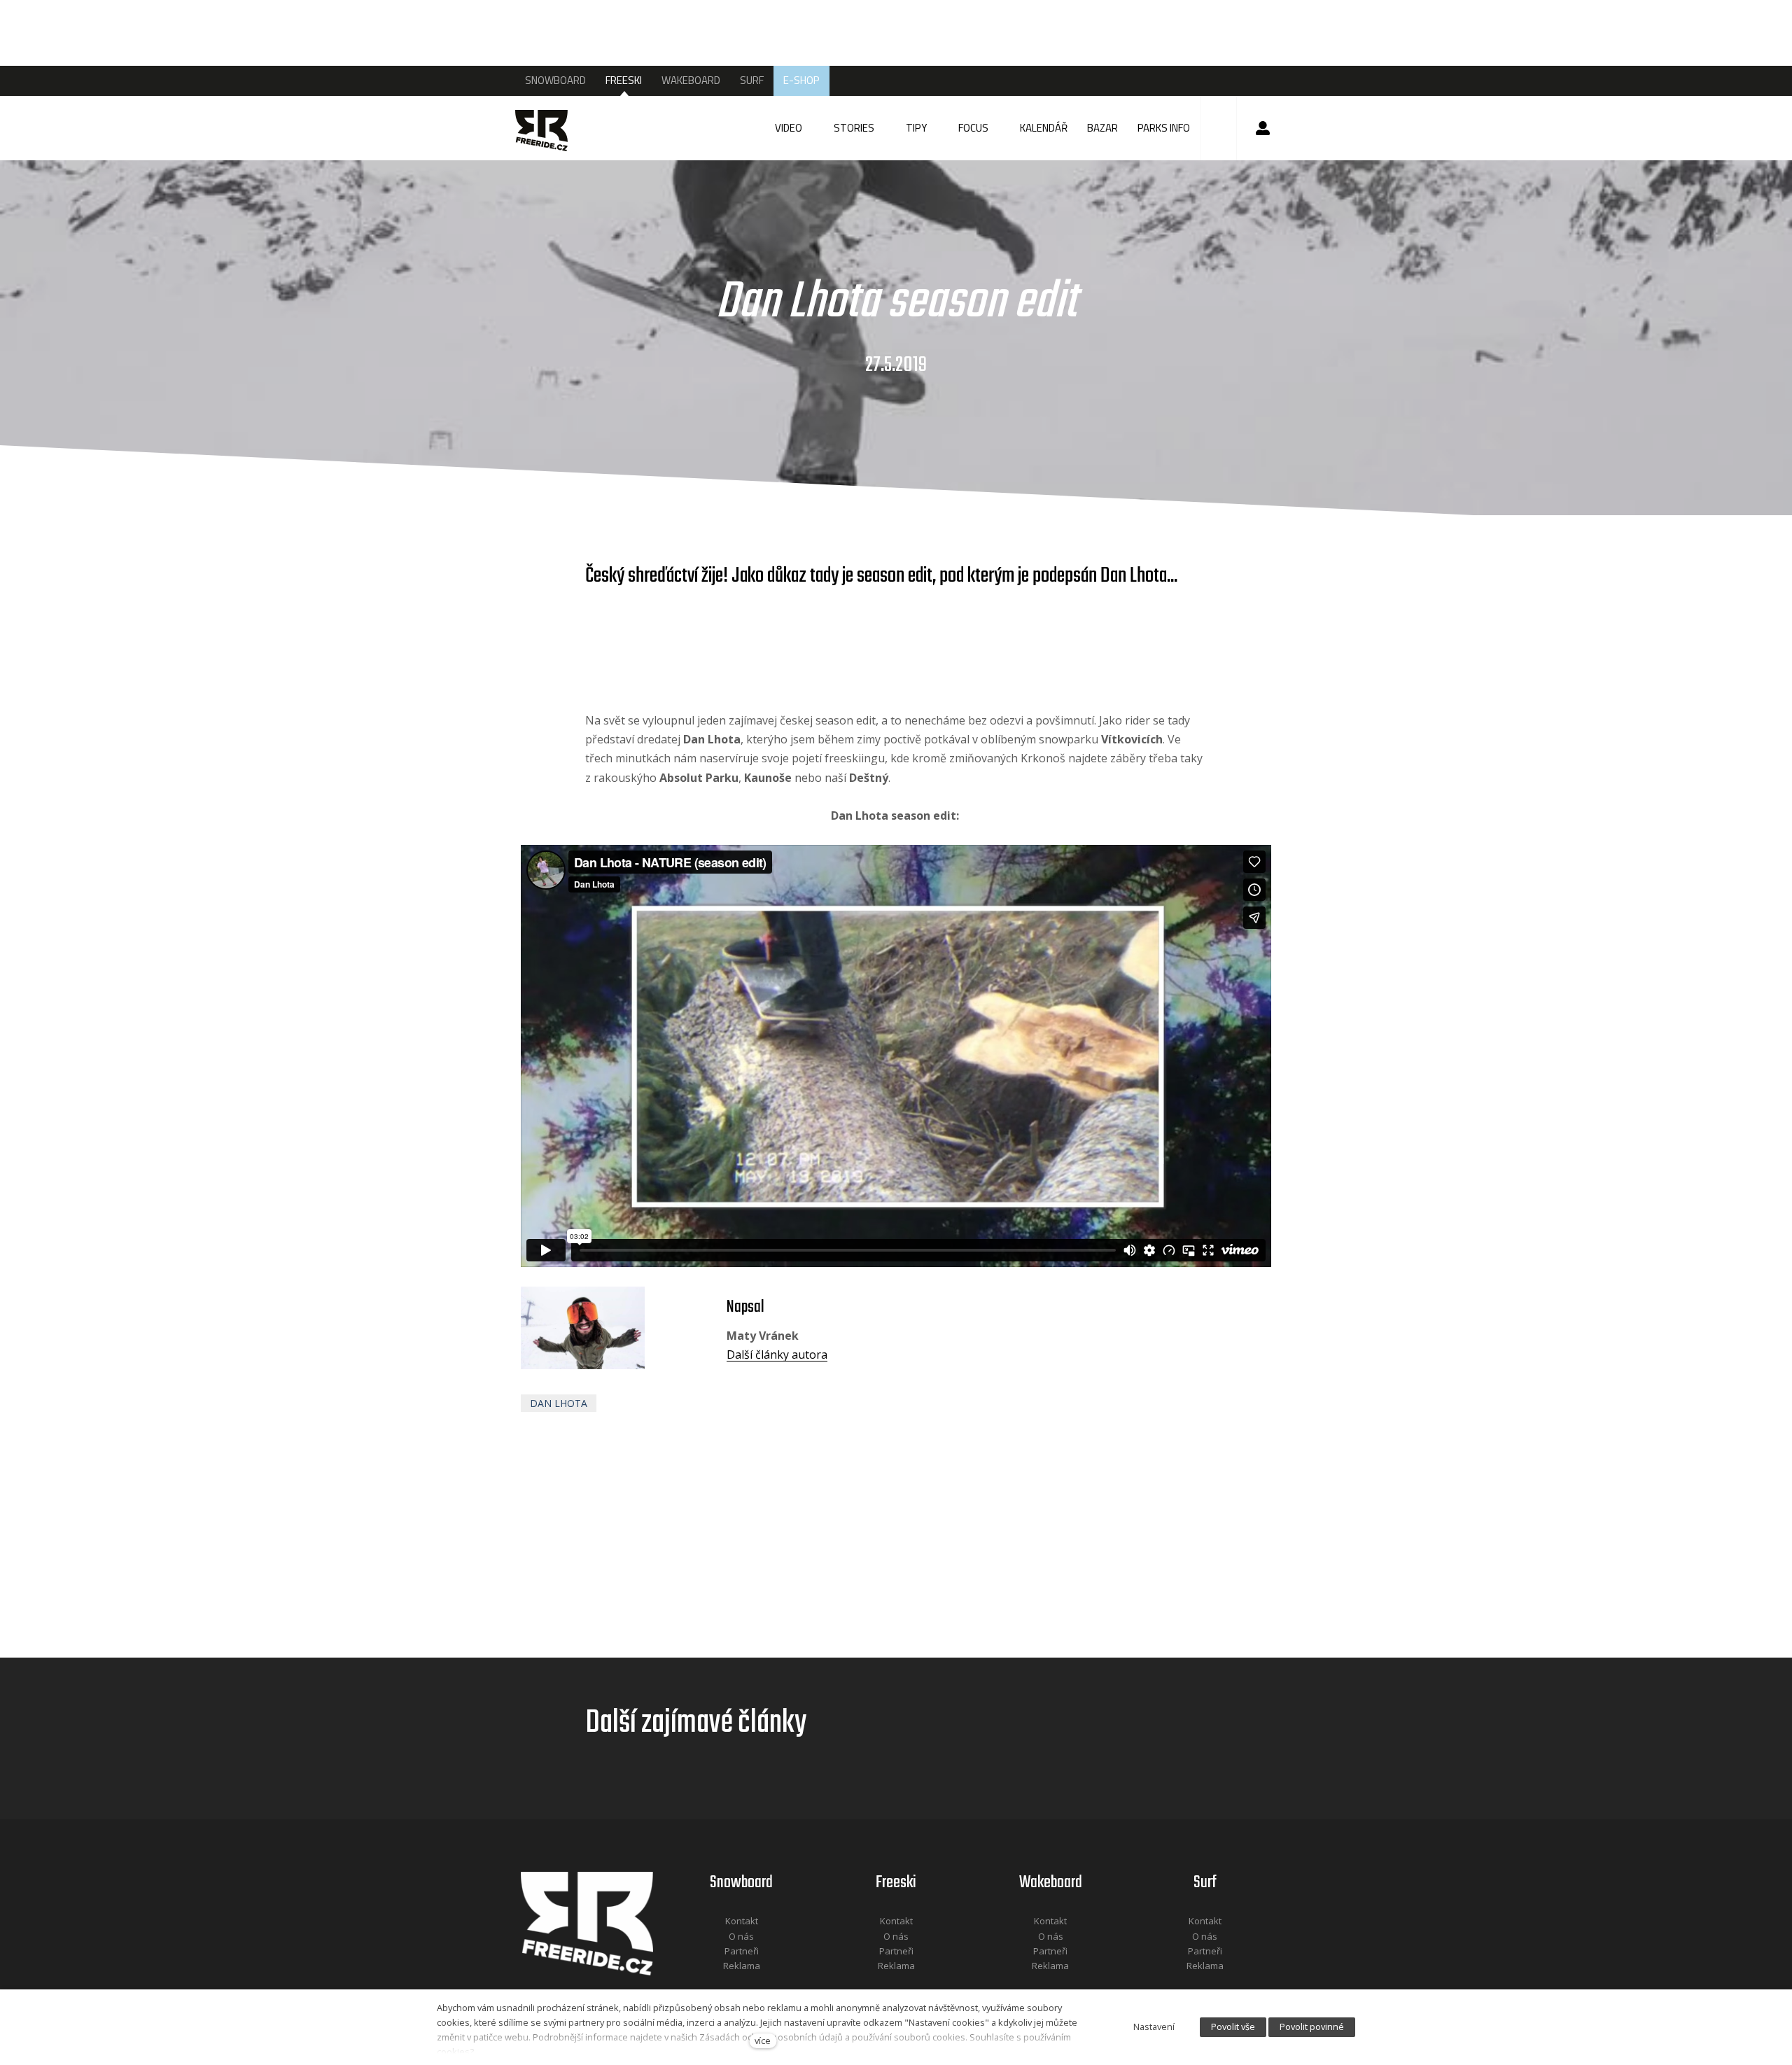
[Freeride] (555, 128)
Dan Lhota (559, 1403)
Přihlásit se (1263, 128)
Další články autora (777, 1354)
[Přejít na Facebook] (724, 1985)
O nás (741, 1936)
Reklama (742, 1966)
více (763, 2040)
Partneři (742, 1951)
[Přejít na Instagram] (760, 1985)
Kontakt (742, 1921)
